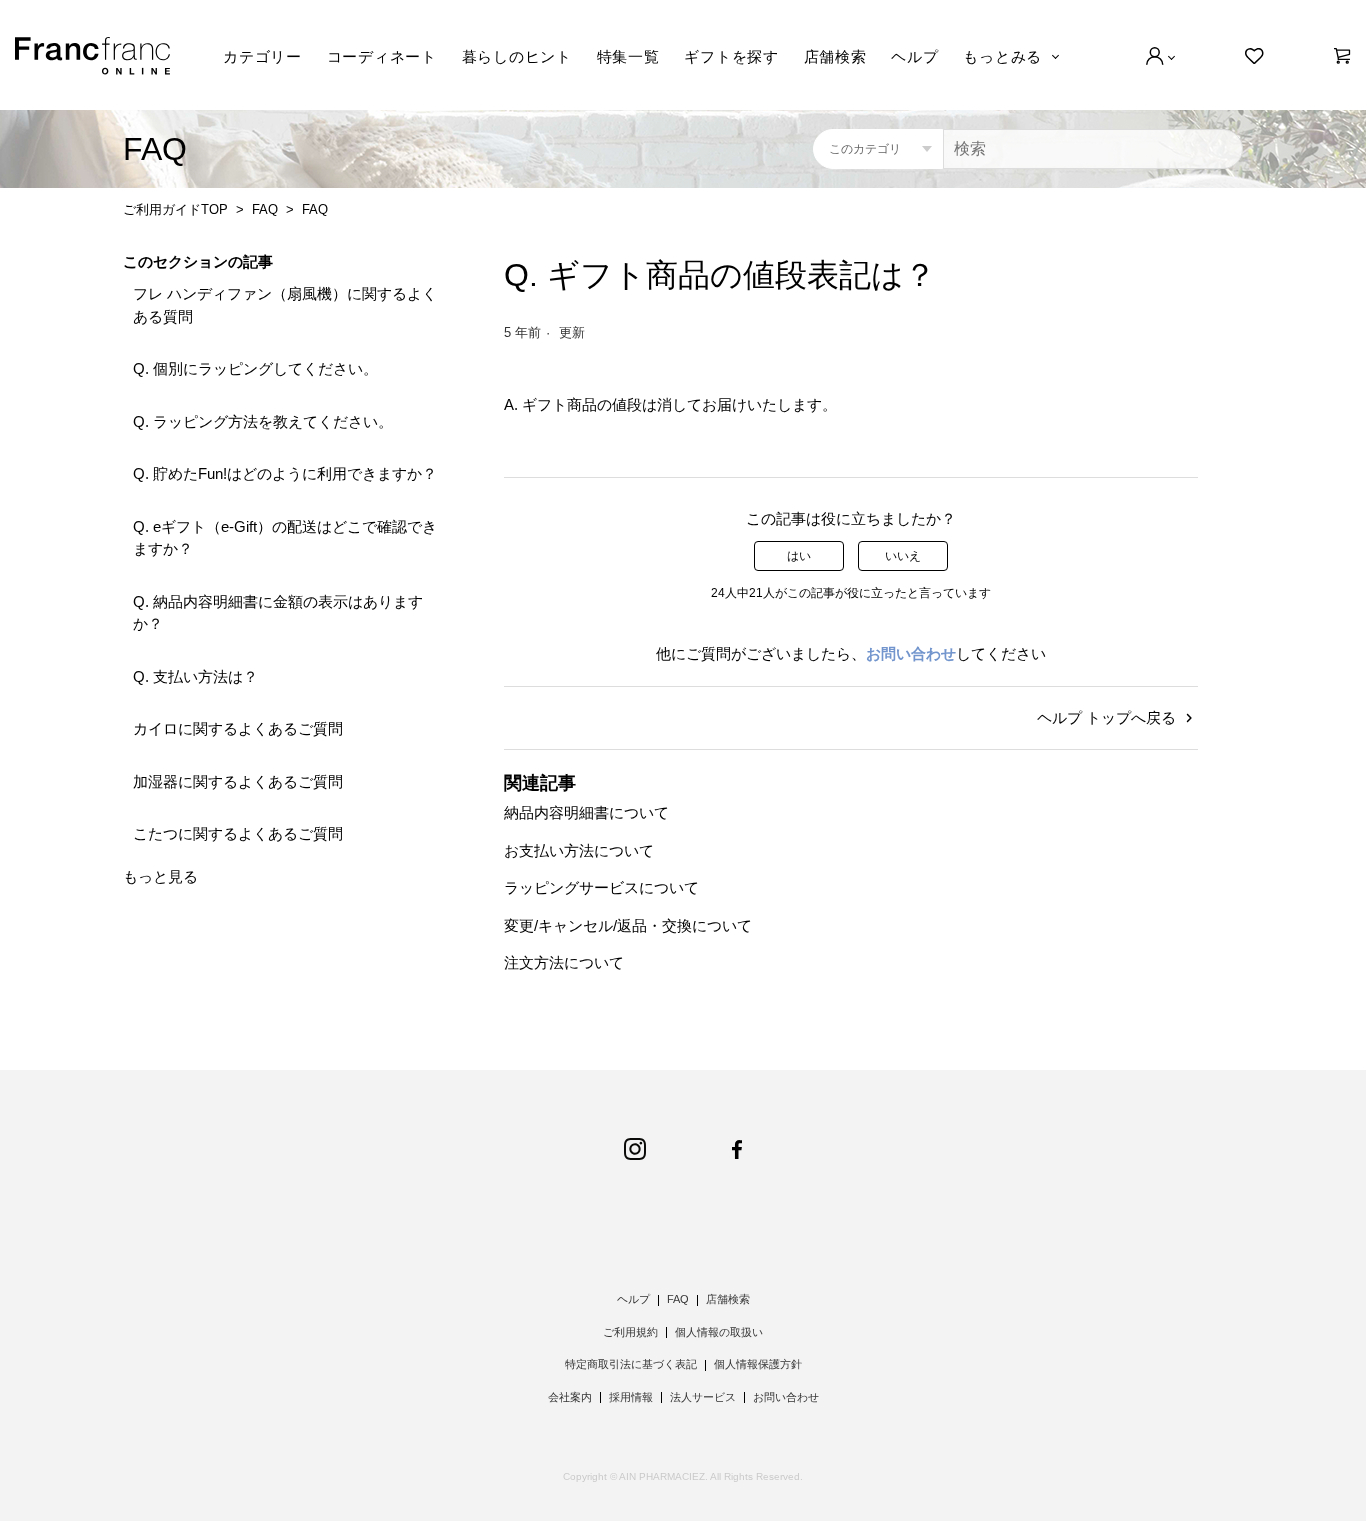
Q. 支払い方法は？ (195, 676)
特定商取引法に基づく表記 (631, 1364)
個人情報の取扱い (719, 1332)
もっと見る (160, 876)
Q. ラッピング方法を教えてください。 (263, 421)
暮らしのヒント (517, 56)
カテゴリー (262, 56)
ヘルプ (914, 56)
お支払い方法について (579, 850)
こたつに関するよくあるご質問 (238, 833)
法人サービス (703, 1397)
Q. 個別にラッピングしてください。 (255, 368)
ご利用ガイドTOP (175, 209)
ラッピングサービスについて (601, 887)
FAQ (265, 209)
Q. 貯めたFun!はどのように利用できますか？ (285, 473)
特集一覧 (628, 56)
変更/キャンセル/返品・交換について (628, 925)
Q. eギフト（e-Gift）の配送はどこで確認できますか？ (285, 538)
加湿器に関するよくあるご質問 (238, 781)
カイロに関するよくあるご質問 (238, 728)
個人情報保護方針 (758, 1364)
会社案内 (570, 1397)
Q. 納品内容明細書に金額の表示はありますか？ (278, 613)
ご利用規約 (630, 1332)
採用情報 (631, 1397)
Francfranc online (92, 56)
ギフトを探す (731, 56)
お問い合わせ (911, 653)
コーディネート (382, 56)
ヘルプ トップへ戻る (1108, 717)
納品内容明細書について (586, 812)
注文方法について (564, 962)
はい (799, 556)
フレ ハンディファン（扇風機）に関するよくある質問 (285, 305)
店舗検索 (835, 56)
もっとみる (1002, 56)
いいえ (903, 556)
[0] (1342, 56)
